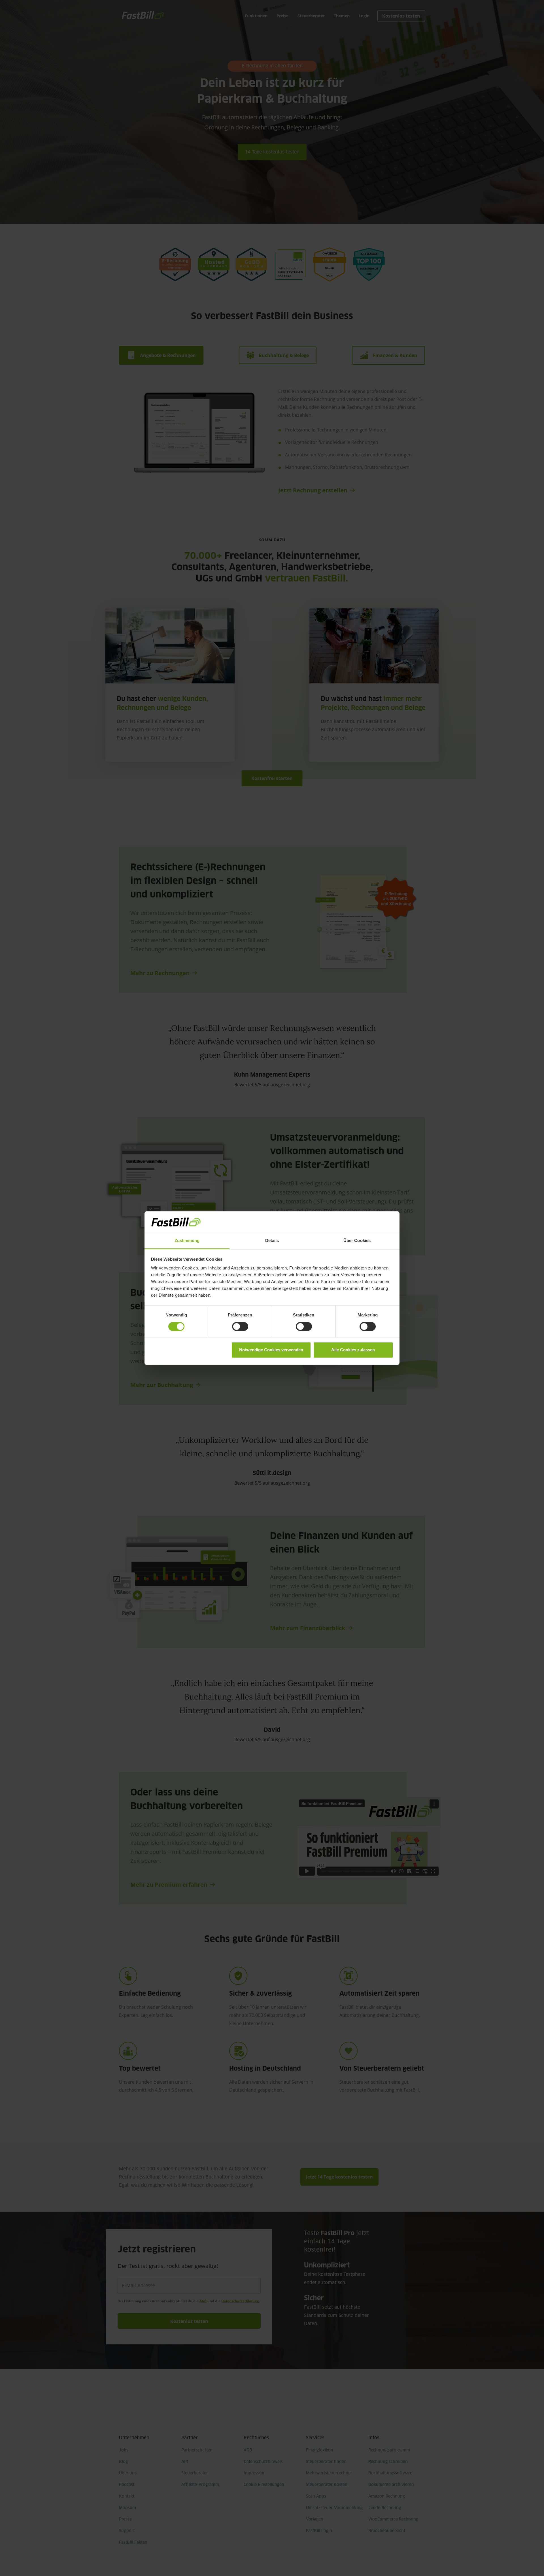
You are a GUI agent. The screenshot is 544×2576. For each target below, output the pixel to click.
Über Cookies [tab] (357, 1241)
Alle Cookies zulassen (353, 1350)
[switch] (240, 1326)
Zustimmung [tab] (187, 1241)
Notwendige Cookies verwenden (271, 1350)
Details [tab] (272, 1241)
